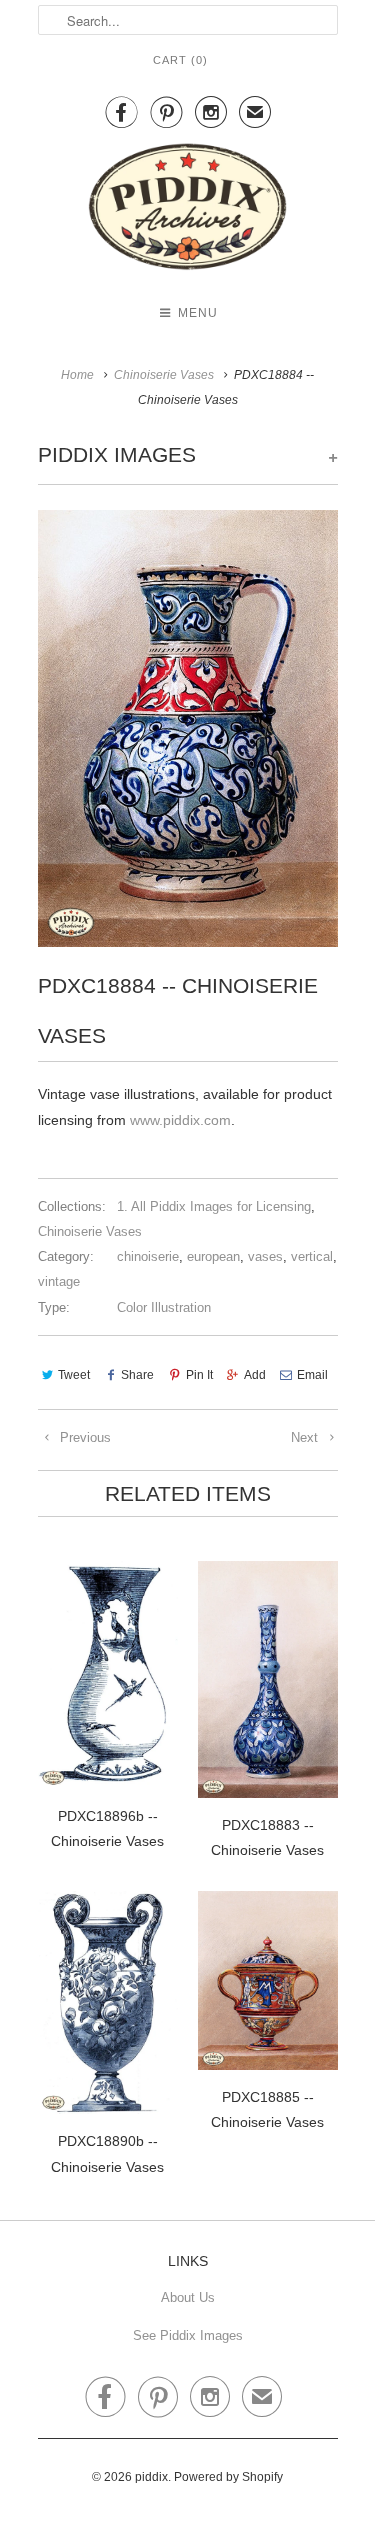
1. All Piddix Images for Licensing (214, 1206)
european (213, 1256)
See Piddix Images (188, 2335)
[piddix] (188, 210)
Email (312, 1375)
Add (255, 1375)
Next (306, 1437)
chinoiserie (148, 1256)
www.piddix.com (180, 1120)
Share (137, 1375)
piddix (151, 2477)
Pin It (199, 1375)
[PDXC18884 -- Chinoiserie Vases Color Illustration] (188, 728)
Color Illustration (164, 1307)
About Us (188, 2297)
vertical (312, 1256)
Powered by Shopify (228, 2477)
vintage (59, 1281)
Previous (83, 1437)
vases (265, 1256)
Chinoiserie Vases (90, 1231)
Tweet (74, 1375)
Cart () (180, 60)
